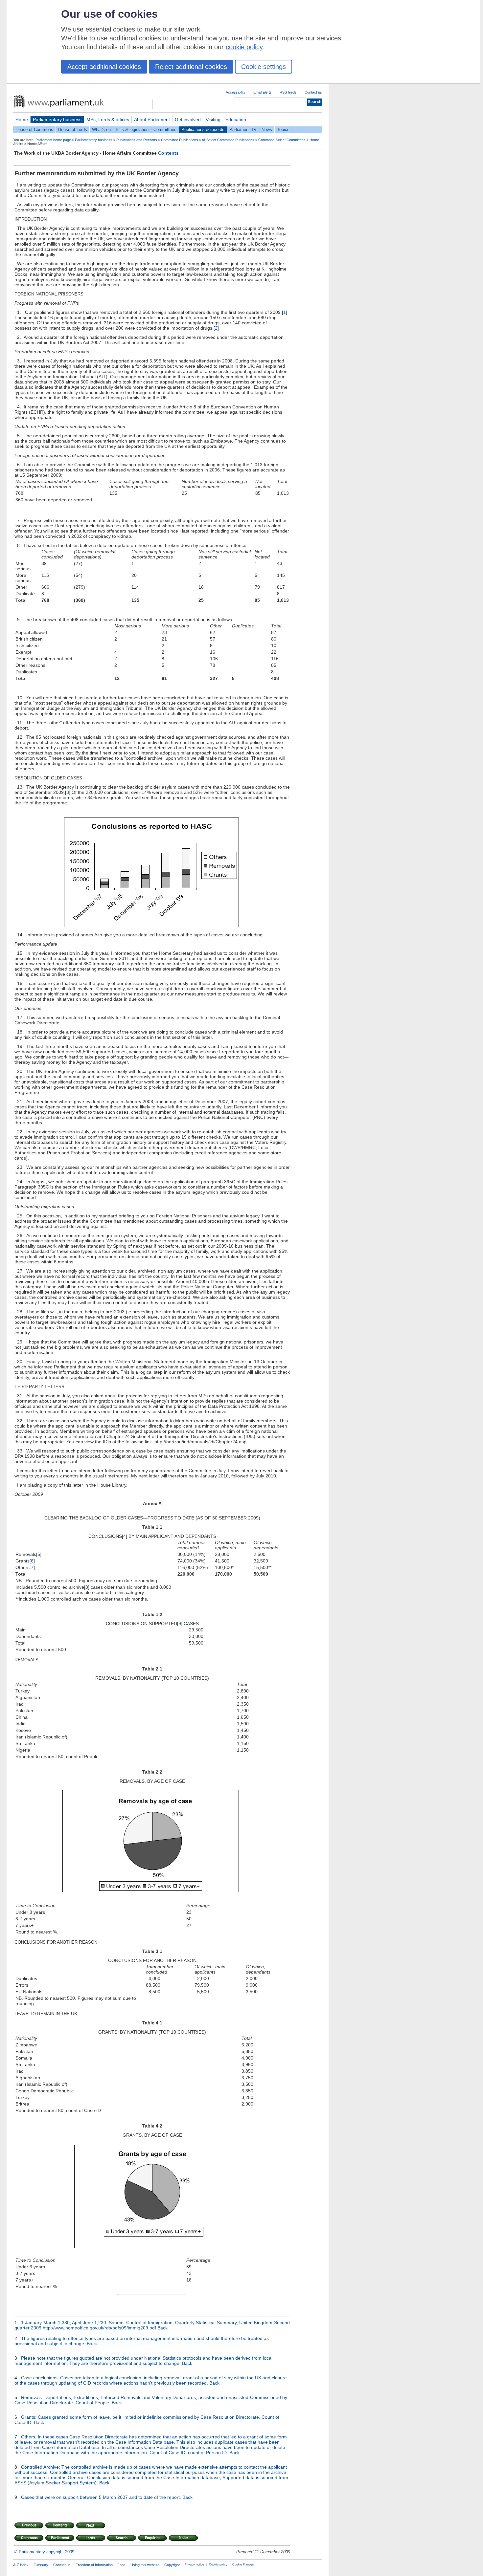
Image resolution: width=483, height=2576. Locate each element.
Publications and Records (137, 140)
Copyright (172, 2565)
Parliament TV (243, 130)
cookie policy (244, 47)
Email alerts (263, 92)
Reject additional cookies (191, 67)
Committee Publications (180, 140)
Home (22, 120)
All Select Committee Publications (228, 140)
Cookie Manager (243, 2565)
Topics (283, 130)
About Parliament (152, 120)
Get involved (188, 120)
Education (236, 120)
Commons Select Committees (282, 140)
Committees (165, 130)
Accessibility (236, 92)
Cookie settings (264, 67)
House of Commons (34, 130)
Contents (168, 153)
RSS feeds (288, 92)
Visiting (213, 120)
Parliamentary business (57, 120)
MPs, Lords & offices (108, 120)
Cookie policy (218, 2565)
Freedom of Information (94, 2565)
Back (162, 2328)
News (267, 130)
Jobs (122, 2565)
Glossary (41, 2565)
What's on (101, 130)
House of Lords (73, 130)
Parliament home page (53, 140)
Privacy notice (194, 2565)
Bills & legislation (132, 130)
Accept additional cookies (104, 67)
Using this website (145, 2565)
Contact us (313, 92)
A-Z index (21, 2565)
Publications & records (203, 130)
